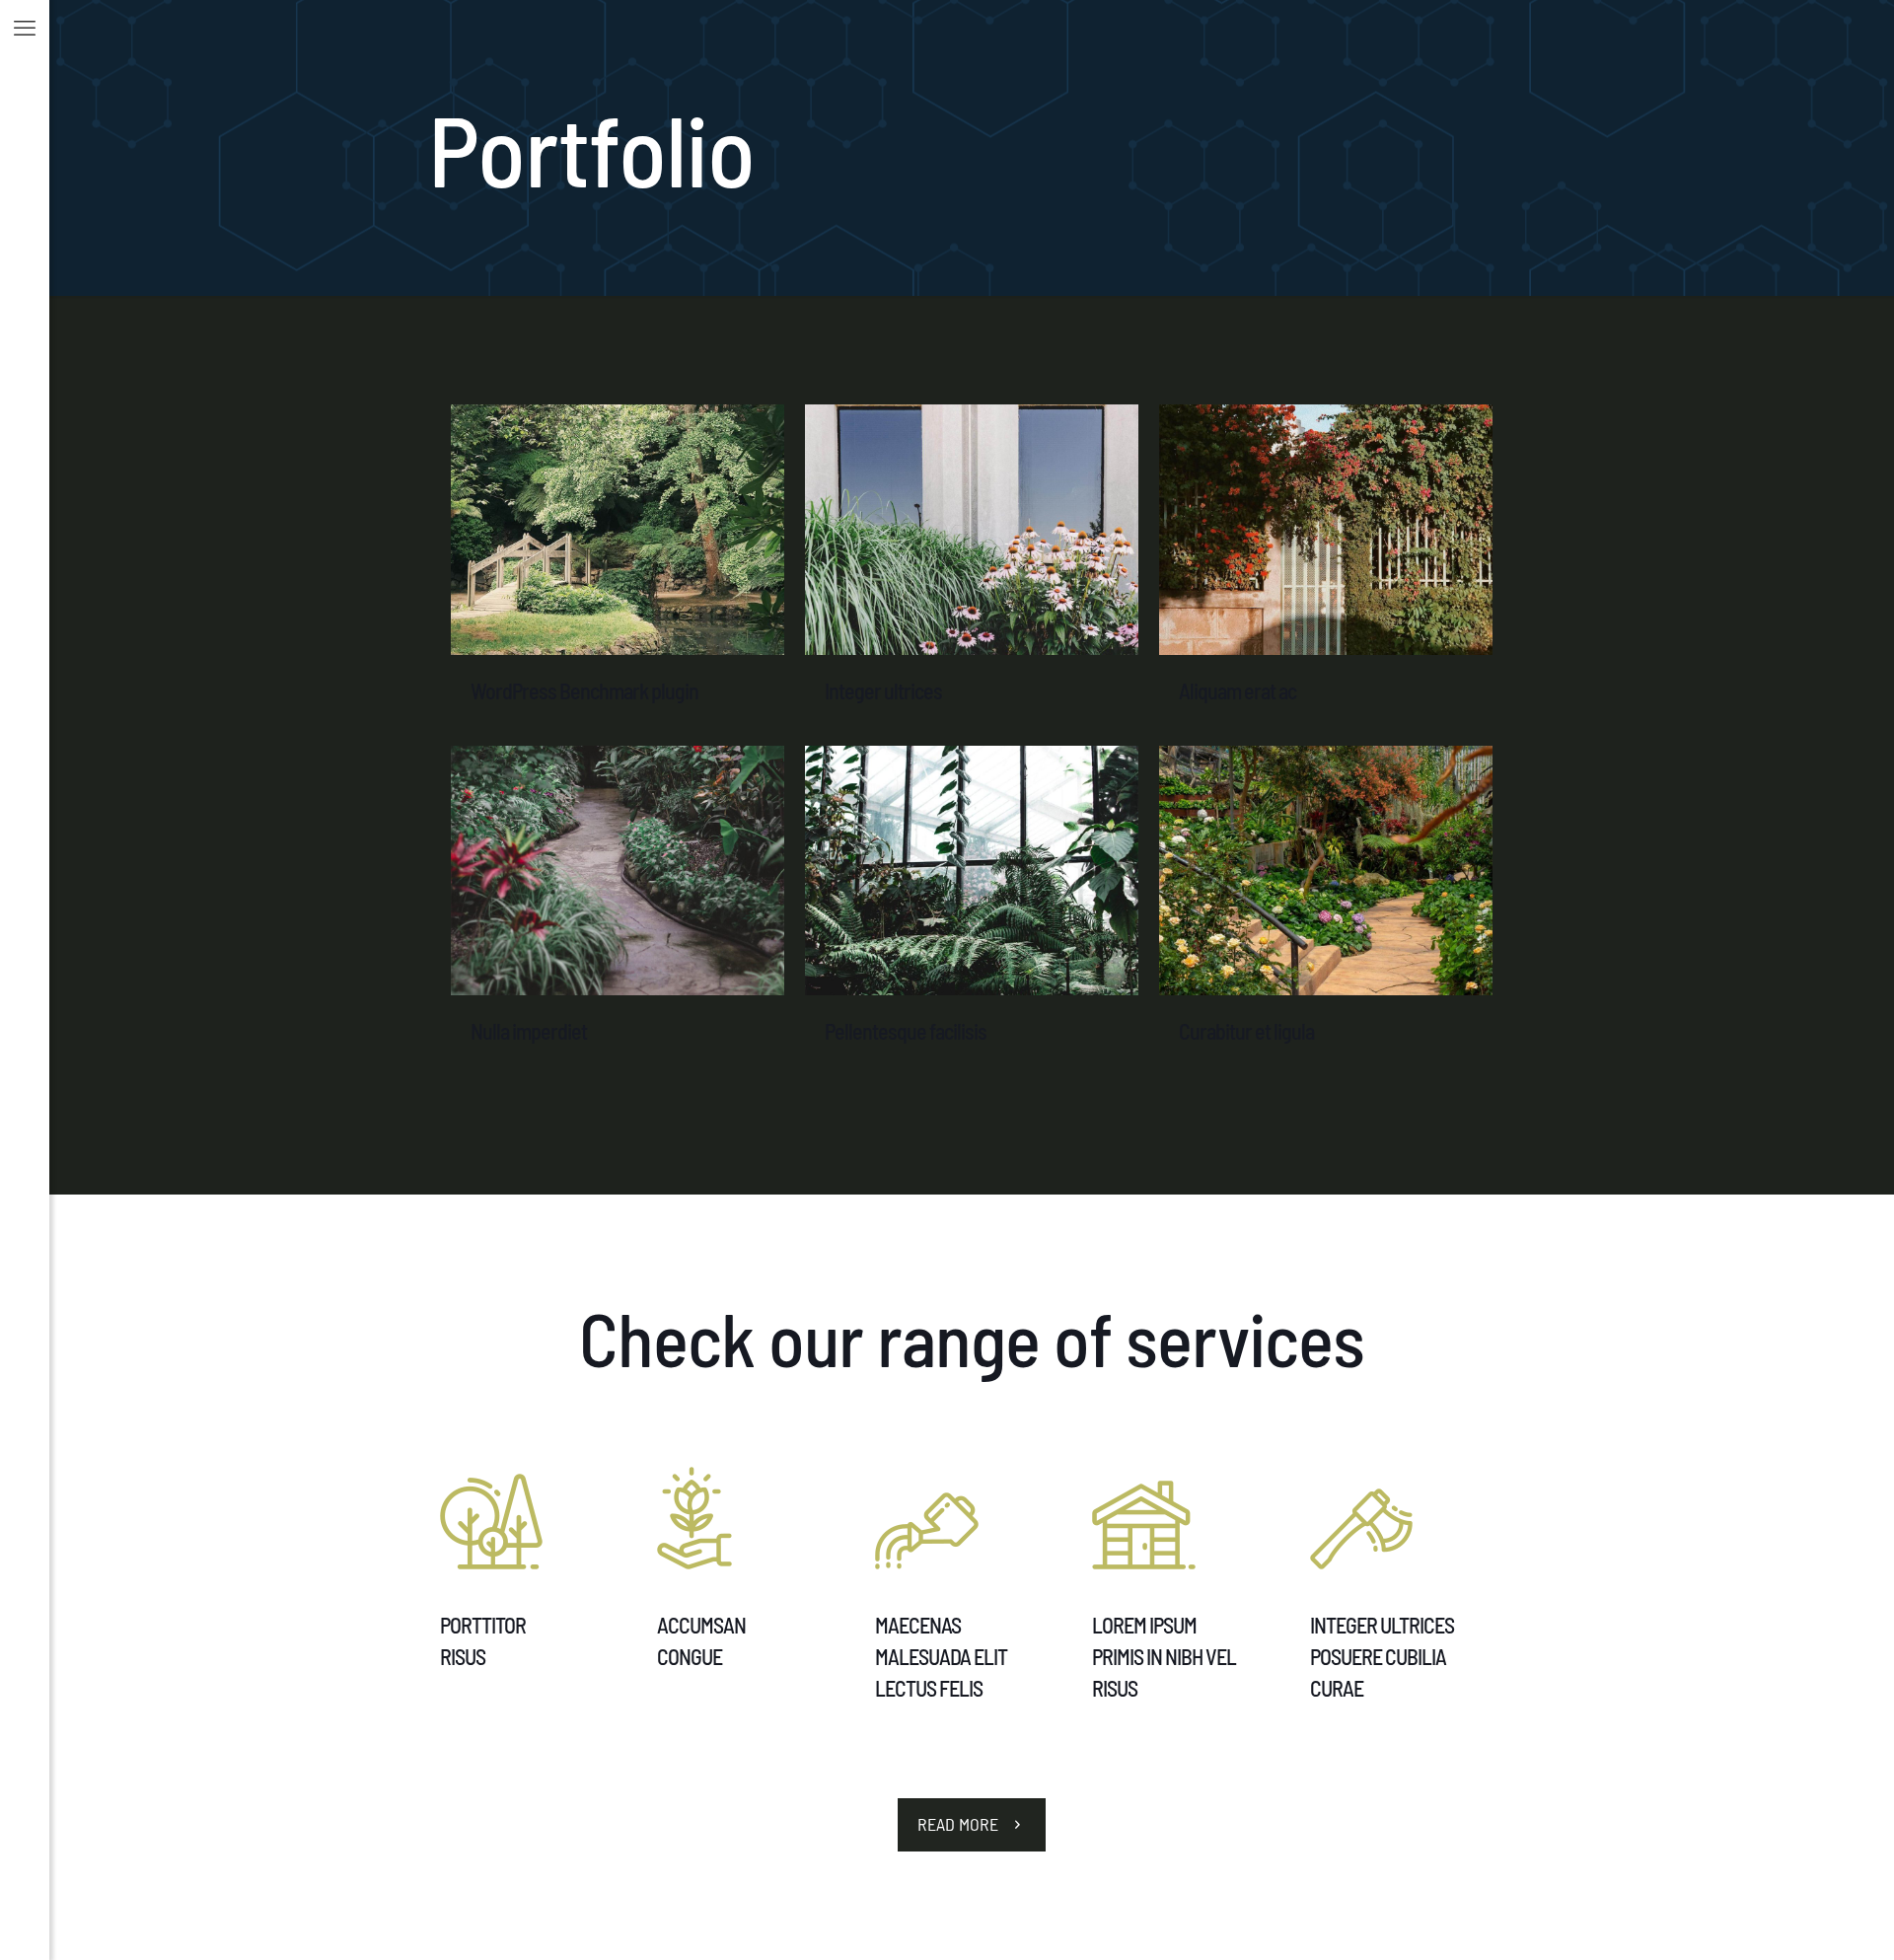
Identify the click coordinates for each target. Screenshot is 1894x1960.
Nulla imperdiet (529, 1031)
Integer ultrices (883, 690)
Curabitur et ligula (1246, 1031)
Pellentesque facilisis (906, 1031)
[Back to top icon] (1799, 1920)
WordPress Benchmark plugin (584, 690)
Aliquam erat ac (1238, 690)
